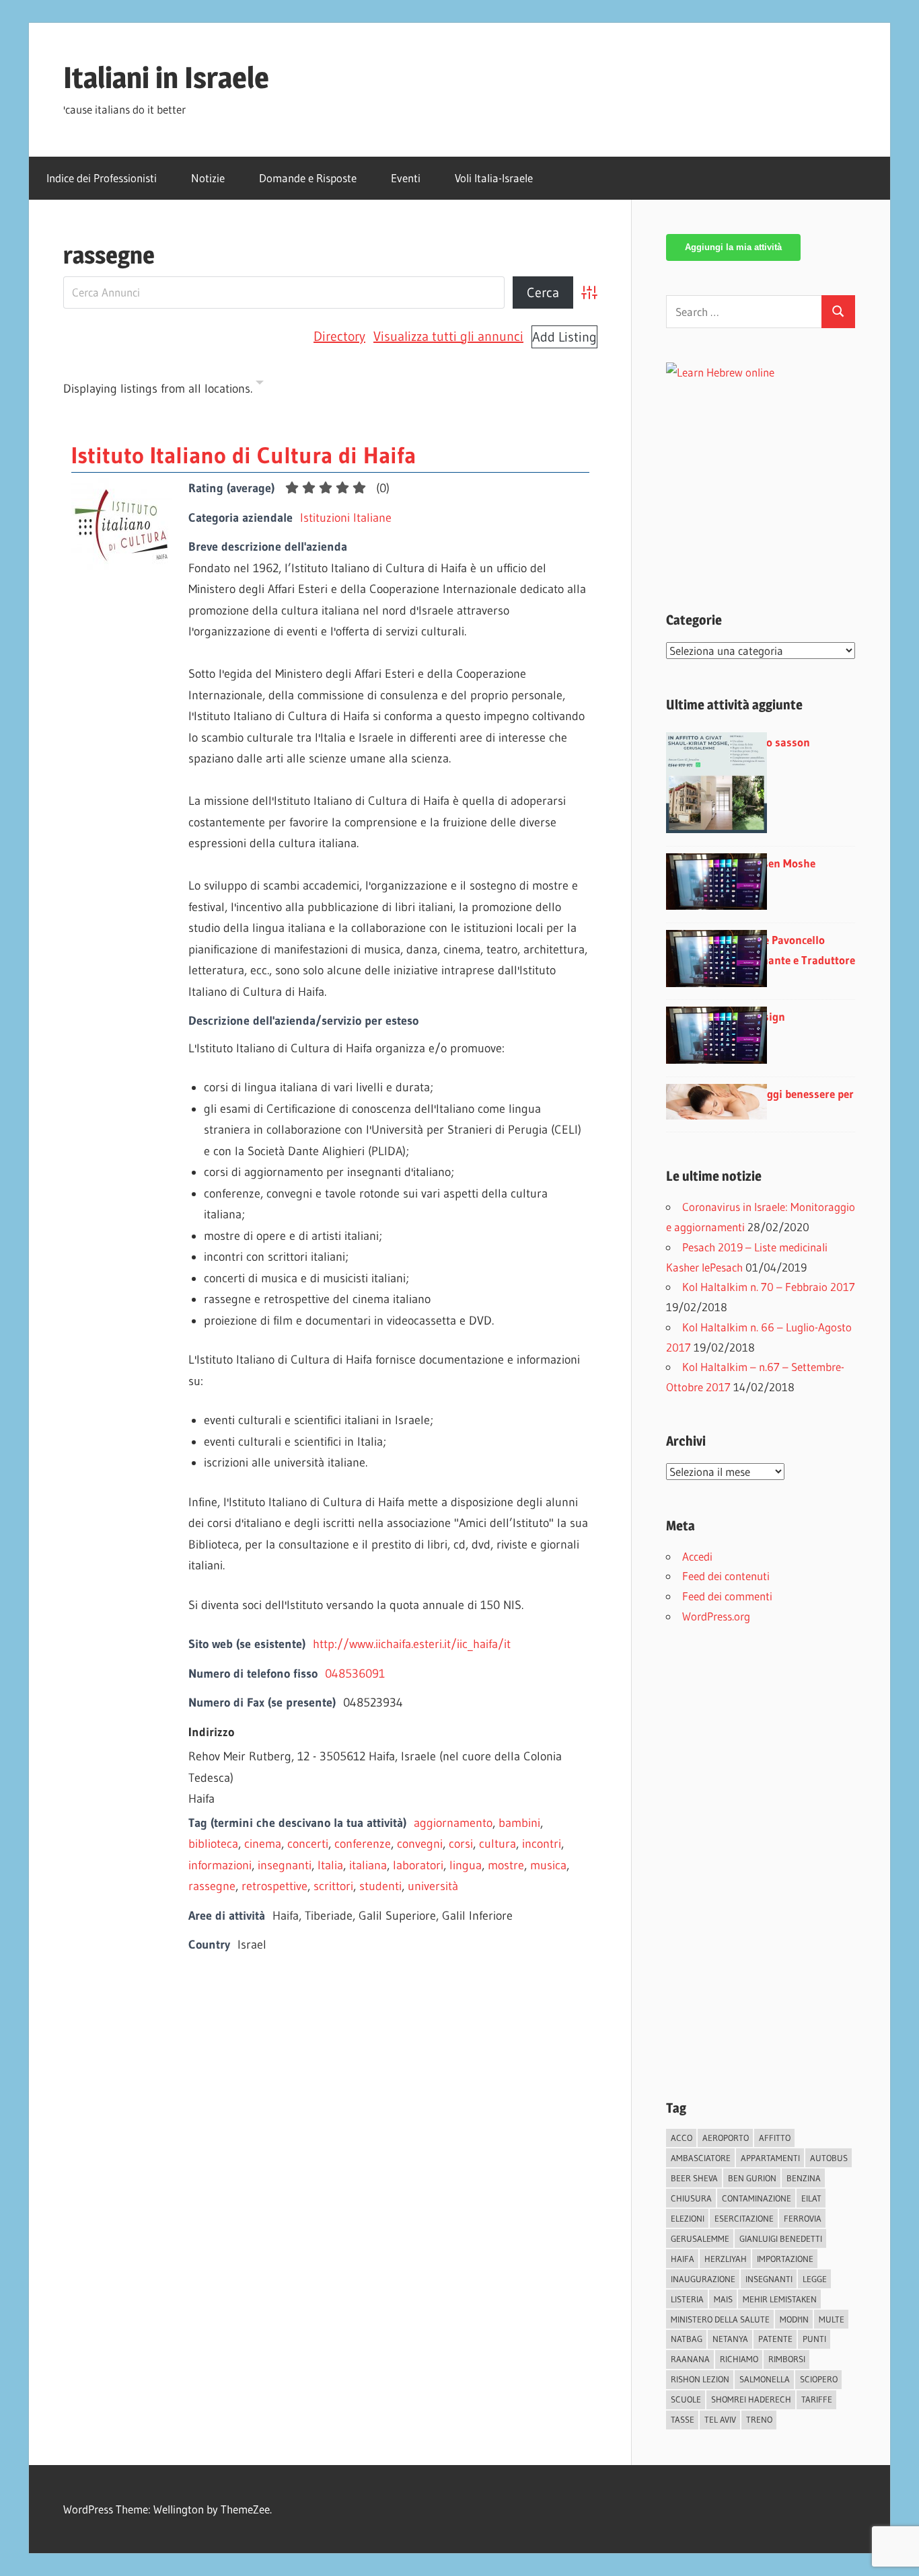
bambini (519, 1823)
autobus (829, 2158)
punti (814, 2339)
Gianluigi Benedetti (781, 2238)
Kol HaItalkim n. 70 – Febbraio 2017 (769, 1287)
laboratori (418, 1865)
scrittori (333, 1886)
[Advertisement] (779, 477)
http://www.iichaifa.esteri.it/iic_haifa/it (412, 1644)
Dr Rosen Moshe (775, 863)
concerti (308, 1844)
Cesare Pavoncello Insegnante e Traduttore (795, 950)
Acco (682, 2138)
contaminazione (757, 2198)
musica (548, 1865)
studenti (380, 1886)
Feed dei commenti (727, 1596)
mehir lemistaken (780, 2299)
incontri (542, 1844)
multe (832, 2319)
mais (723, 2299)
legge (815, 2279)
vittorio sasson (773, 742)
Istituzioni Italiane (346, 518)
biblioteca (213, 1844)
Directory (339, 336)
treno (759, 2419)
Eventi (406, 178)
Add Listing (564, 337)
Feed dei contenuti (726, 1576)
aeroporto (726, 2138)
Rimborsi (787, 2359)
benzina (804, 2178)
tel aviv (720, 2419)
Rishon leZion (700, 2379)
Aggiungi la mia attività (733, 247)
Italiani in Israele (166, 77)
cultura (498, 1844)
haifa (683, 2259)
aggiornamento (453, 1823)
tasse (683, 2419)
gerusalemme (700, 2238)
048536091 (355, 1674)
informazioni (220, 1865)
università (433, 1886)
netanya (730, 2339)
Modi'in (794, 2319)
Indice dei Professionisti (102, 178)
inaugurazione (703, 2279)
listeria (687, 2299)
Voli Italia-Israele (494, 178)
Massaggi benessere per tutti (795, 1104)
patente (775, 2339)
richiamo (739, 2359)
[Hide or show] (260, 385)
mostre (506, 1865)
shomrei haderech (751, 2399)
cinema (263, 1844)
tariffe (817, 2399)
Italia (330, 1865)
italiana (368, 1865)
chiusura (691, 2198)
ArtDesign (760, 1016)
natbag (687, 2339)
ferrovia (803, 2218)
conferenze (363, 1844)
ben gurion (752, 2178)
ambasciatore (701, 2158)
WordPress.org (716, 1616)
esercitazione (744, 2218)
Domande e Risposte (308, 178)
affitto (775, 2138)
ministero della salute (720, 2319)
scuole (686, 2399)
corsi (461, 1844)
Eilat (811, 2198)
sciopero (819, 2379)
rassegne (212, 1886)
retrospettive (274, 1886)
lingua (466, 1865)
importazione (785, 2259)
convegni (420, 1844)
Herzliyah (726, 2259)
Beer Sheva (694, 2178)
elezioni (688, 2218)
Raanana (690, 2359)
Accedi (697, 1556)
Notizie (208, 178)
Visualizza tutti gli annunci (448, 336)
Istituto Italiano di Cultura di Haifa (244, 455)
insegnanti (285, 1865)
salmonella (765, 2379)
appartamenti (770, 2158)
